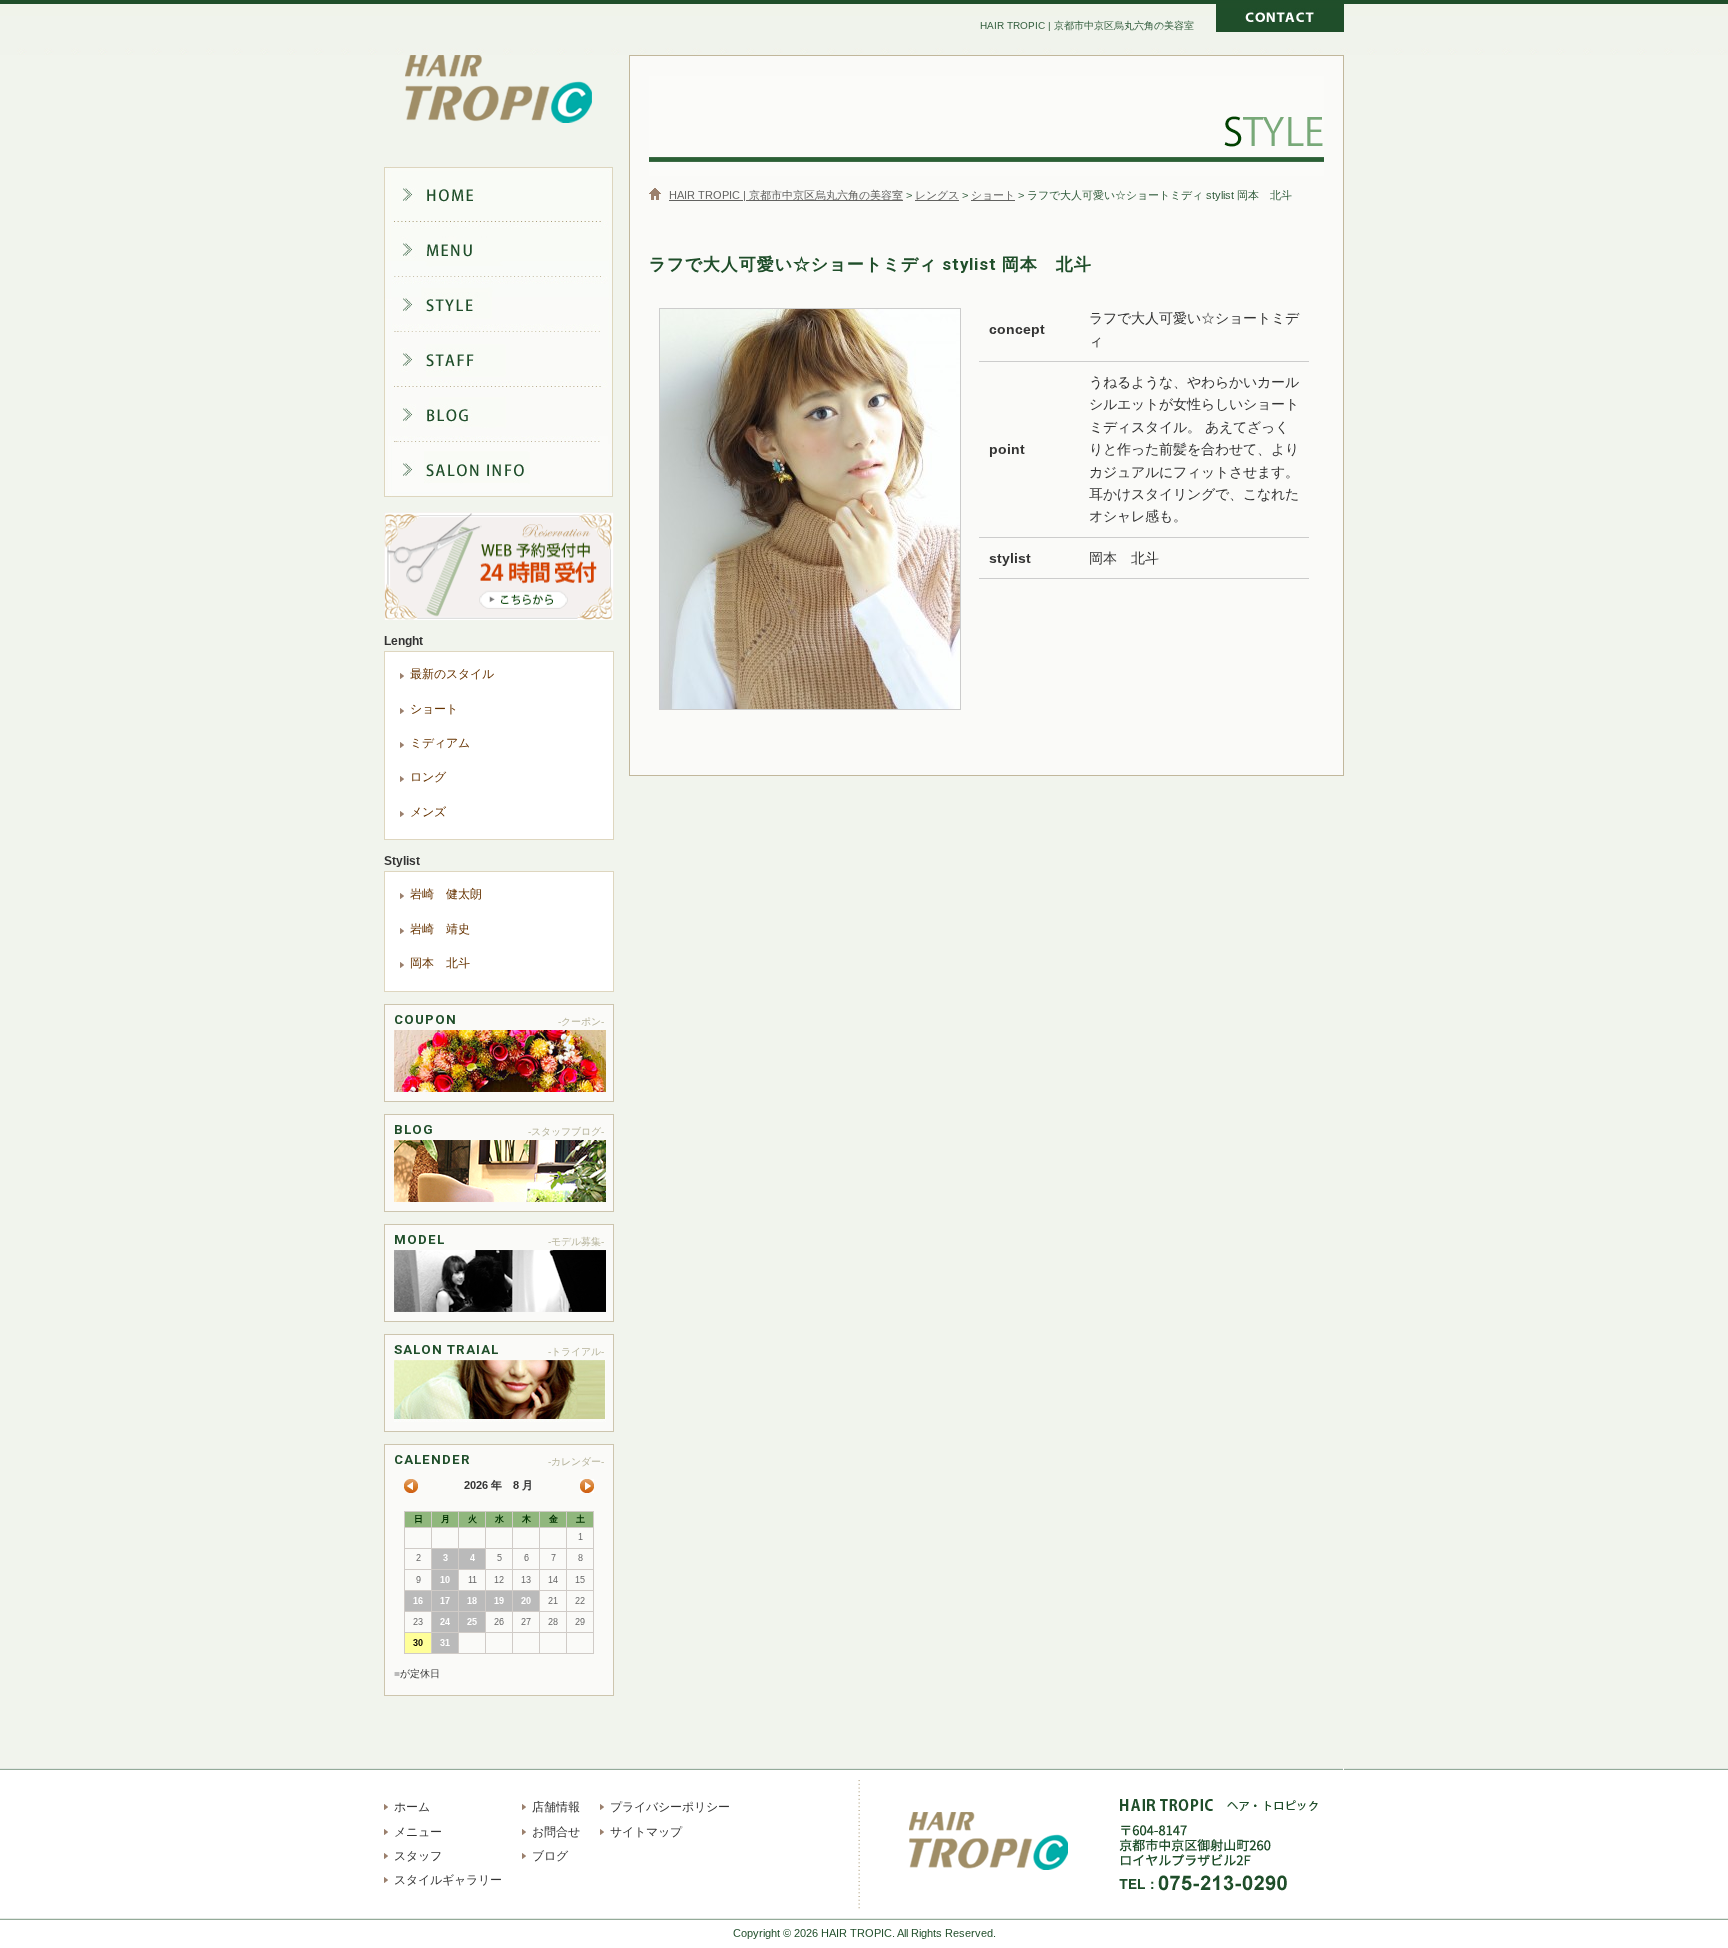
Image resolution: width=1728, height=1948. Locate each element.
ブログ (514, 418)
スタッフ (514, 362)
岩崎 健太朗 (446, 894)
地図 (1329, 1860)
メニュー (514, 250)
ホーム (514, 194)
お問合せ (556, 1832)
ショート (993, 195)
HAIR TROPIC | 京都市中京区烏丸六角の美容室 (499, 90)
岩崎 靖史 (440, 929)
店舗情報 (514, 474)
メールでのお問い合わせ (1280, 20)
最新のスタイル (452, 674)
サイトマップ (646, 1832)
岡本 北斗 (440, 963)
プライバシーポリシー (670, 1807)
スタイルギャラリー (514, 306)
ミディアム (440, 743)
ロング (428, 777)
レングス (937, 195)
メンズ (428, 812)
